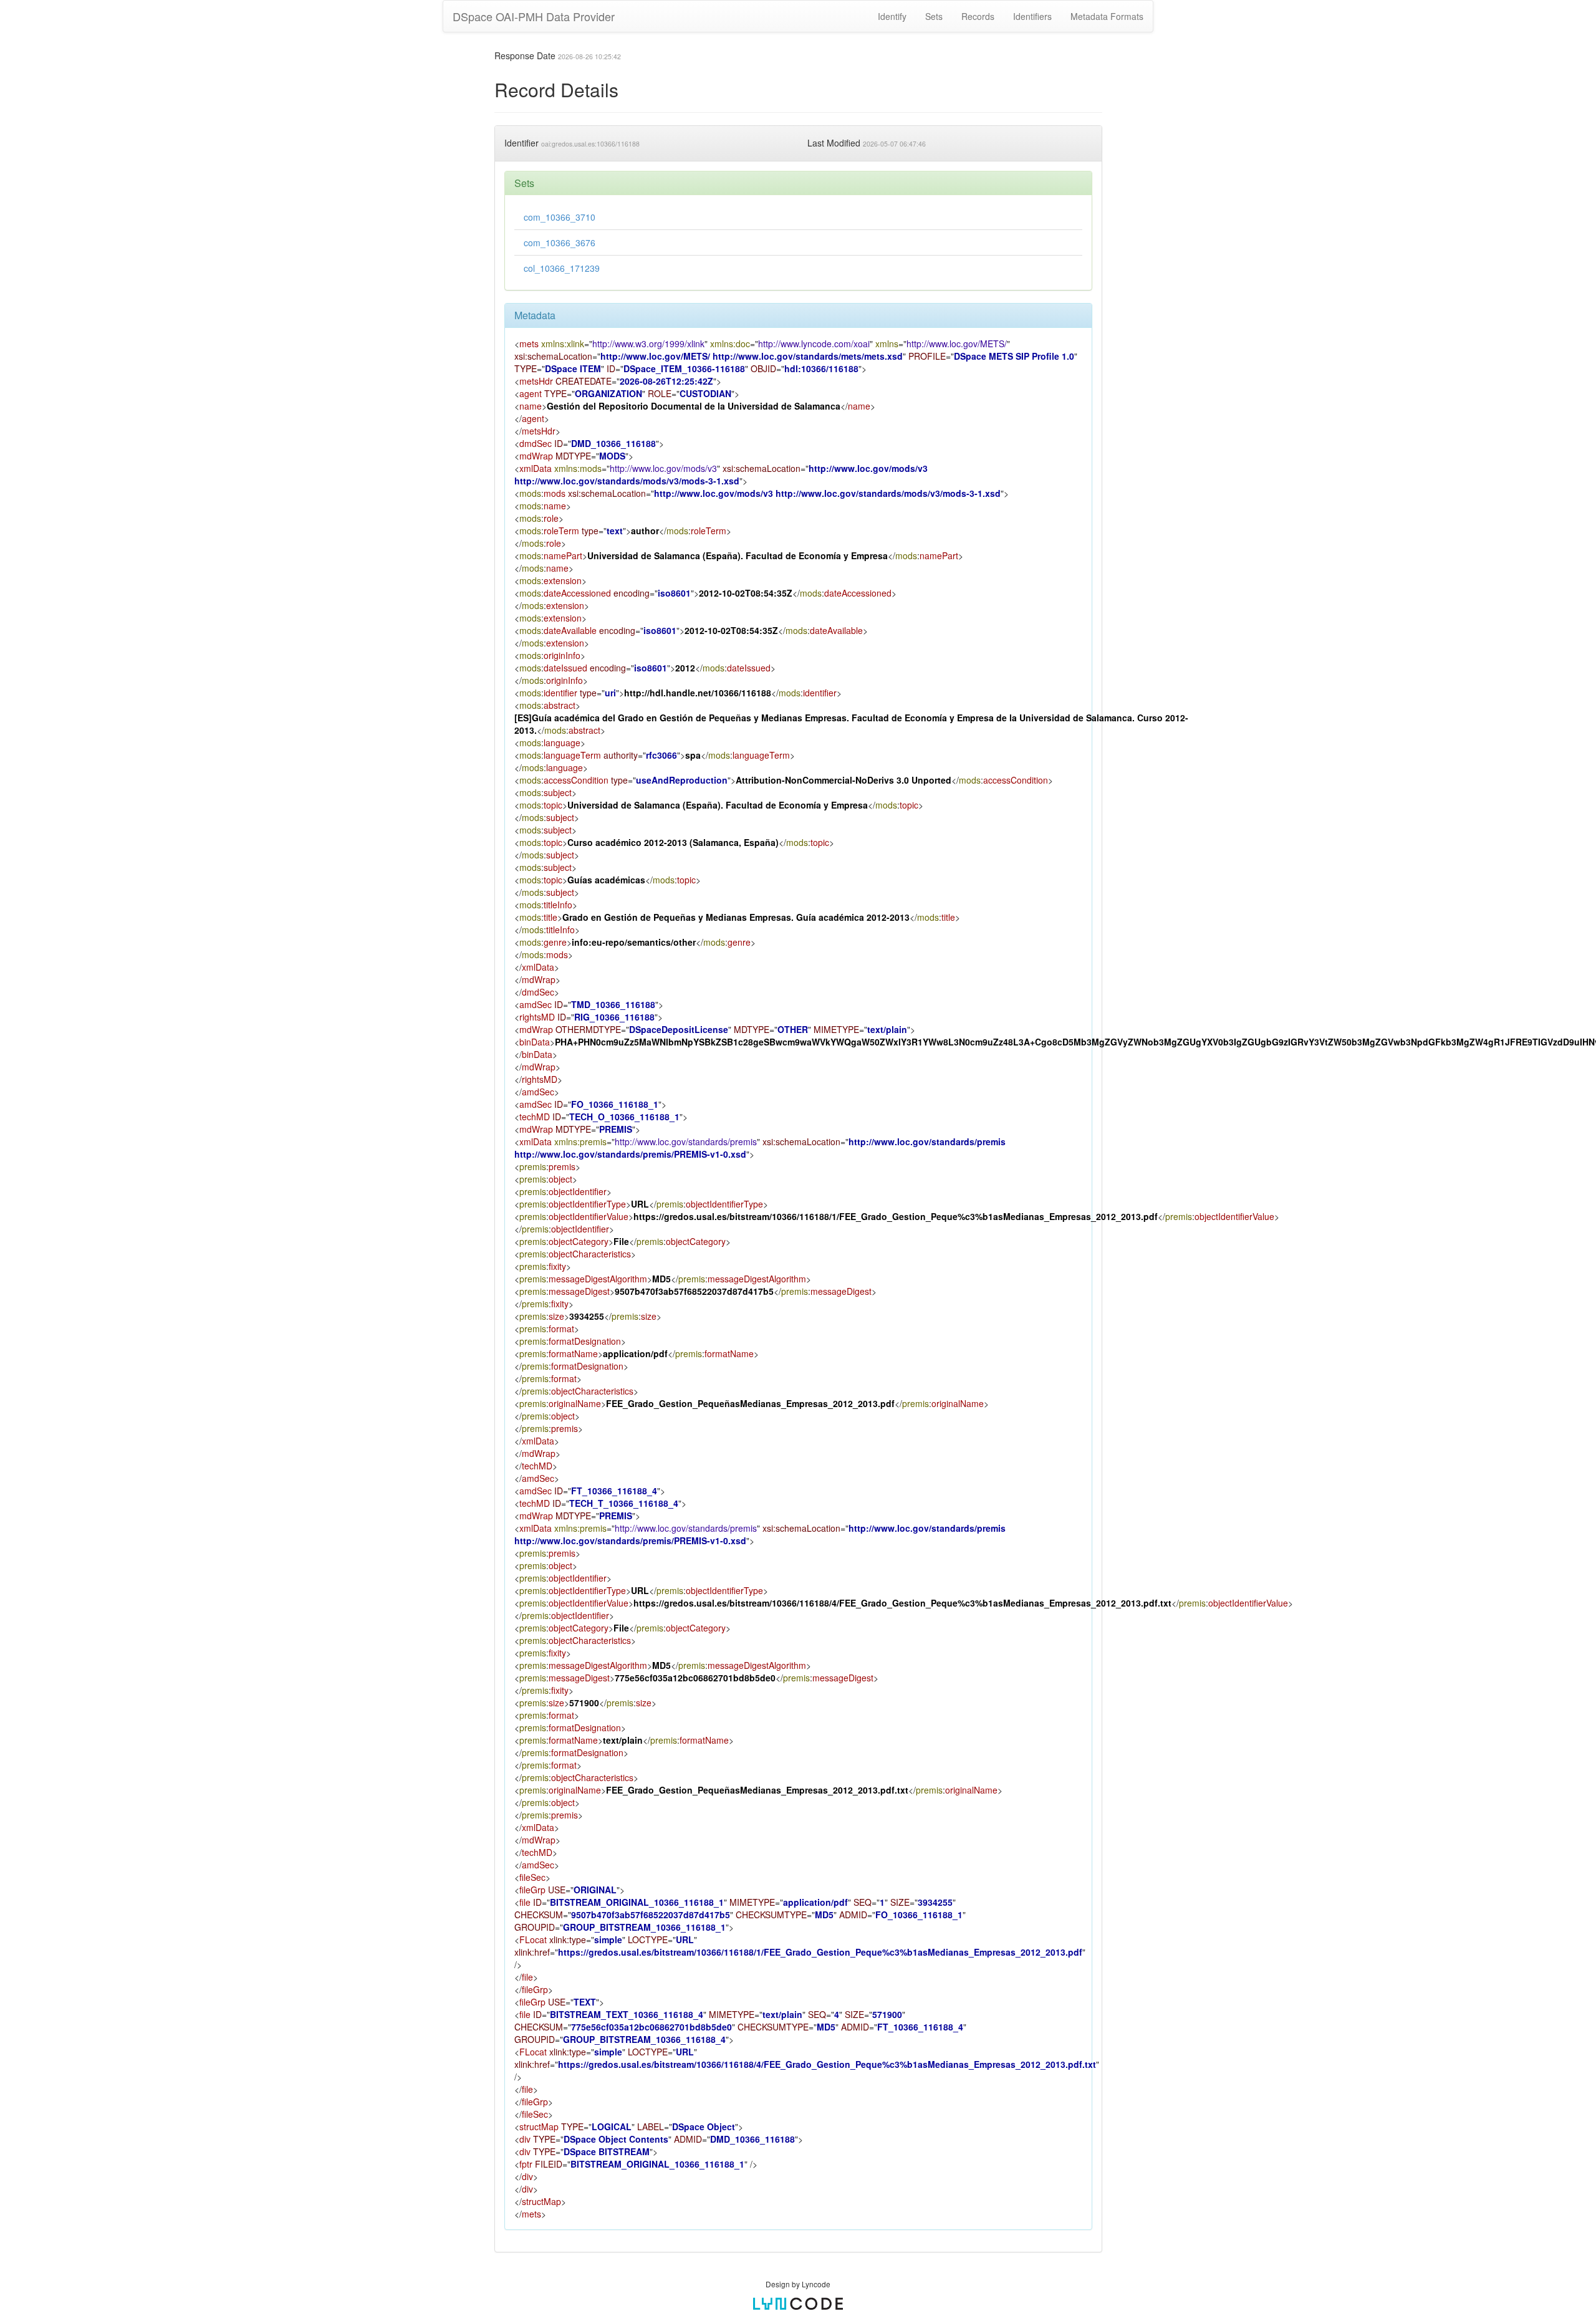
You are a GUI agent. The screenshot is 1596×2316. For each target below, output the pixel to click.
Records (978, 16)
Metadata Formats (1107, 16)
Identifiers (1032, 16)
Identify (892, 16)
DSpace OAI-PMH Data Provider (534, 16)
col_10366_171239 (562, 268)
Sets (934, 16)
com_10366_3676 (560, 243)
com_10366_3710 (560, 217)
